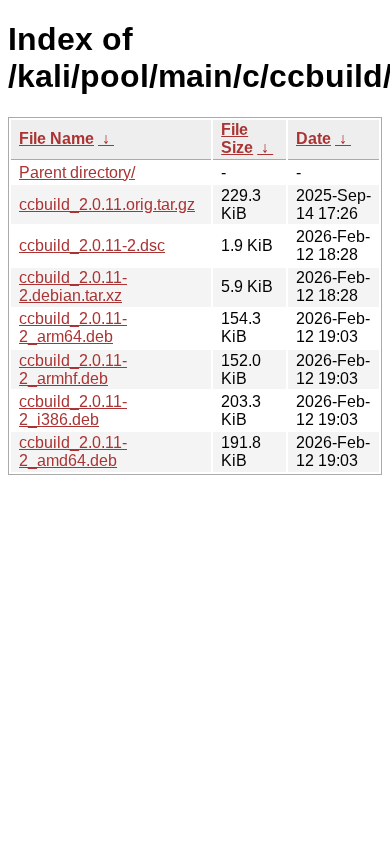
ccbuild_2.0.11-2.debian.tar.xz (73, 286)
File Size (237, 138)
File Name (56, 138)
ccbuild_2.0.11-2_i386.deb (73, 410)
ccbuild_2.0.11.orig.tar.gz (107, 204)
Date (313, 138)
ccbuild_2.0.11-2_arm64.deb (73, 327)
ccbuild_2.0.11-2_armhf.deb (73, 369)
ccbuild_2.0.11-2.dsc (92, 245)
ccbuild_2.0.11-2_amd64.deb (73, 451)
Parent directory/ (77, 172)
